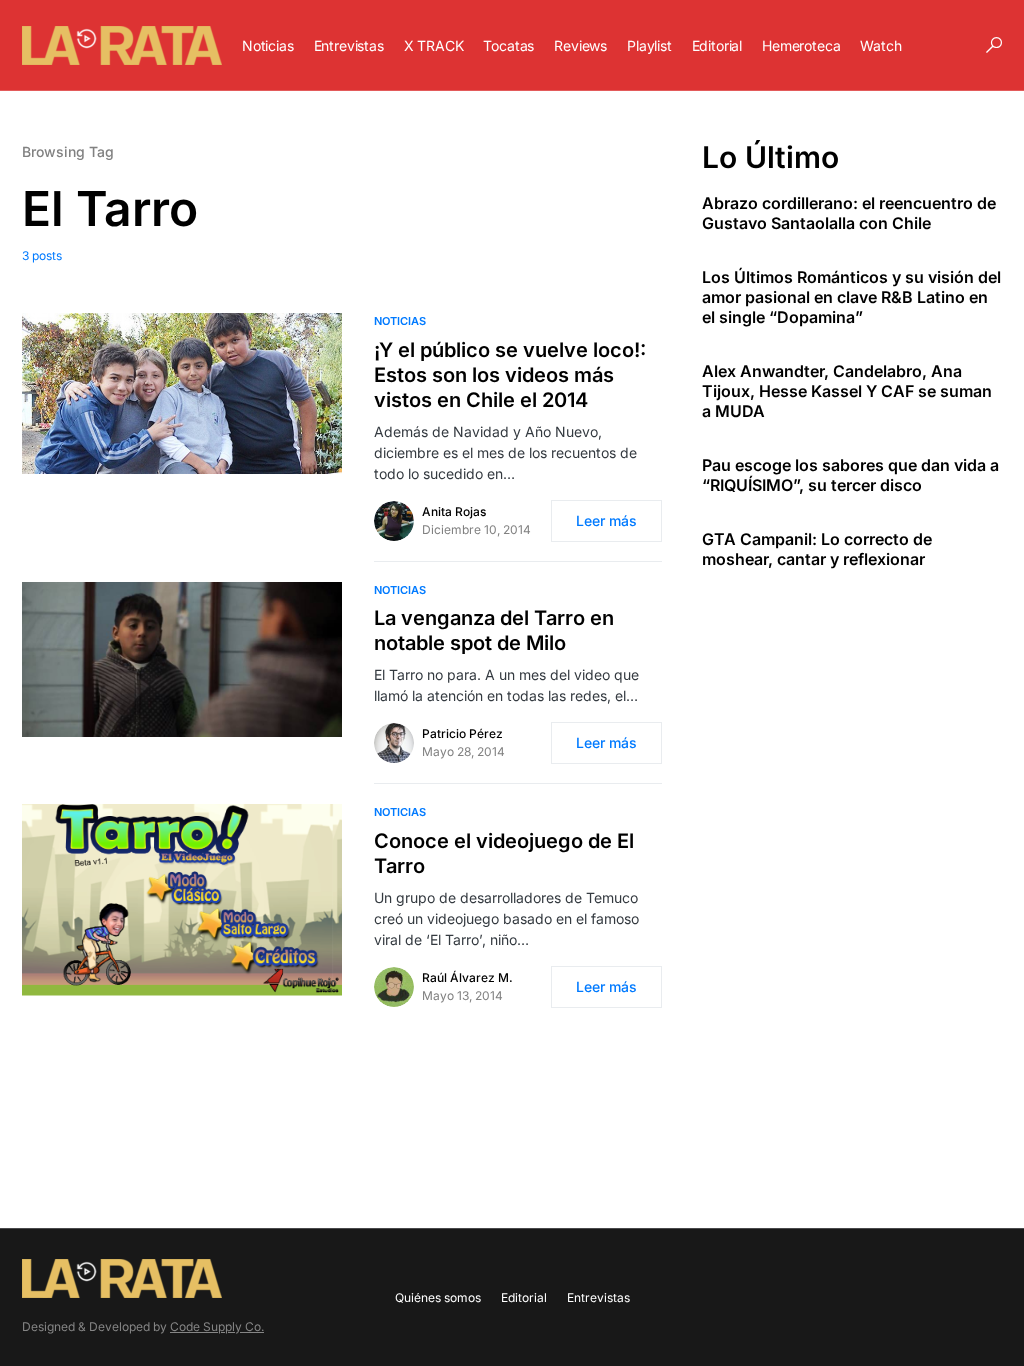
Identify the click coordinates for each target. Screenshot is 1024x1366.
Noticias (400, 321)
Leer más (606, 520)
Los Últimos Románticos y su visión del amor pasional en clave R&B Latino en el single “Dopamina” (851, 297)
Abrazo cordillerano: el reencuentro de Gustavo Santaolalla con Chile (849, 213)
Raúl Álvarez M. (467, 977)
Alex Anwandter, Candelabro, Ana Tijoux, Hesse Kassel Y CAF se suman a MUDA (847, 391)
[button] (994, 45)
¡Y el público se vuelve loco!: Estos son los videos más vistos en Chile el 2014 (510, 375)
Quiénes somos (438, 1297)
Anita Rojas (454, 511)
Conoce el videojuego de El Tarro (504, 853)
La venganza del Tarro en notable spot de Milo (494, 630)
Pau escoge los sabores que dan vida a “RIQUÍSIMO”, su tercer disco (850, 475)
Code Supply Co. (217, 1326)
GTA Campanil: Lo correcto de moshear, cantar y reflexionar (817, 549)
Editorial (524, 1297)
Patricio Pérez (462, 733)
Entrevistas (598, 1297)
